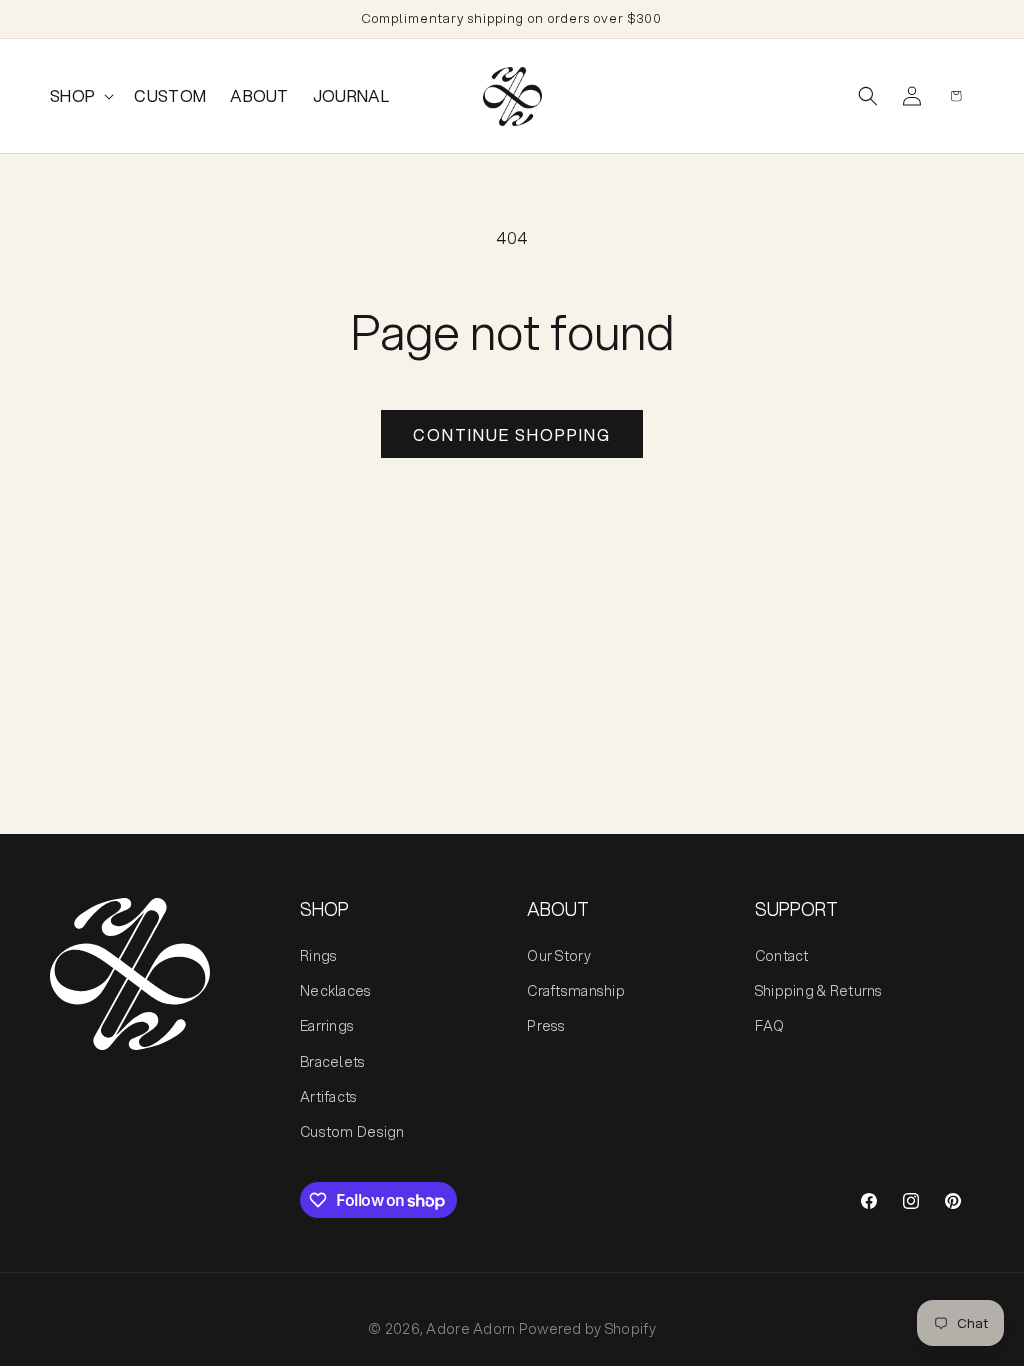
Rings (318, 956)
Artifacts (329, 1097)
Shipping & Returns (819, 991)
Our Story (559, 956)
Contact (782, 956)
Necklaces (336, 991)
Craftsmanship (576, 991)
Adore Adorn (470, 1329)
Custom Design (352, 1132)
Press (546, 1026)
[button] (80, 96)
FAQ (770, 1026)
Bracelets (333, 1062)
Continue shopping (512, 434)
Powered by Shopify (587, 1329)
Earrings (327, 1026)
